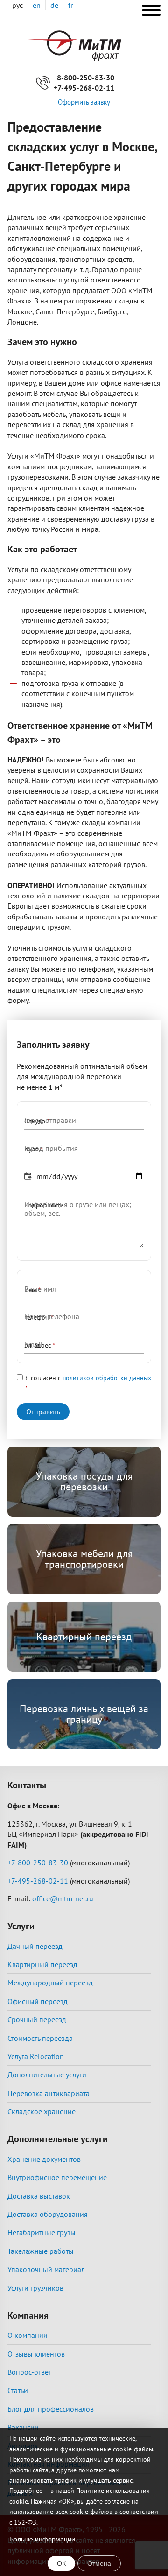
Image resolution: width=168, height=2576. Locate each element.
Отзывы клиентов (36, 2354)
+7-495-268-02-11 (84, 88)
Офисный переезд (38, 2001)
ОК (61, 2563)
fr (70, 5)
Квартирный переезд (84, 1637)
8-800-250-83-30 (86, 78)
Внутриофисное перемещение (57, 2177)
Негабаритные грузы (42, 2232)
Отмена (99, 2563)
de (54, 5)
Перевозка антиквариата (49, 2093)
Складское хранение (42, 2111)
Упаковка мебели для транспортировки (84, 1559)
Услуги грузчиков (35, 2288)
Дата (31, 1177)
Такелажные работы (41, 2251)
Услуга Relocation (36, 2056)
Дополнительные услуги (47, 2075)
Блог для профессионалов (51, 2409)
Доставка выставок (39, 2196)
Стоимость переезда (40, 2038)
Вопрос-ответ (29, 2372)
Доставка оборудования (48, 2214)
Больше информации (42, 2539)
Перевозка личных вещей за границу (84, 1714)
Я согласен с (88, 1378)
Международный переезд (50, 1983)
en (37, 5)
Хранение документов (44, 2159)
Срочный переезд (37, 2019)
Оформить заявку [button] (84, 102)
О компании (28, 2335)
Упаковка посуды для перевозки (84, 1481)
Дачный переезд (35, 1946)
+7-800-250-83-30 (38, 1863)
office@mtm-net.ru (63, 1898)
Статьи (18, 2390)
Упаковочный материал (46, 2269)
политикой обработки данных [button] (107, 1378)
